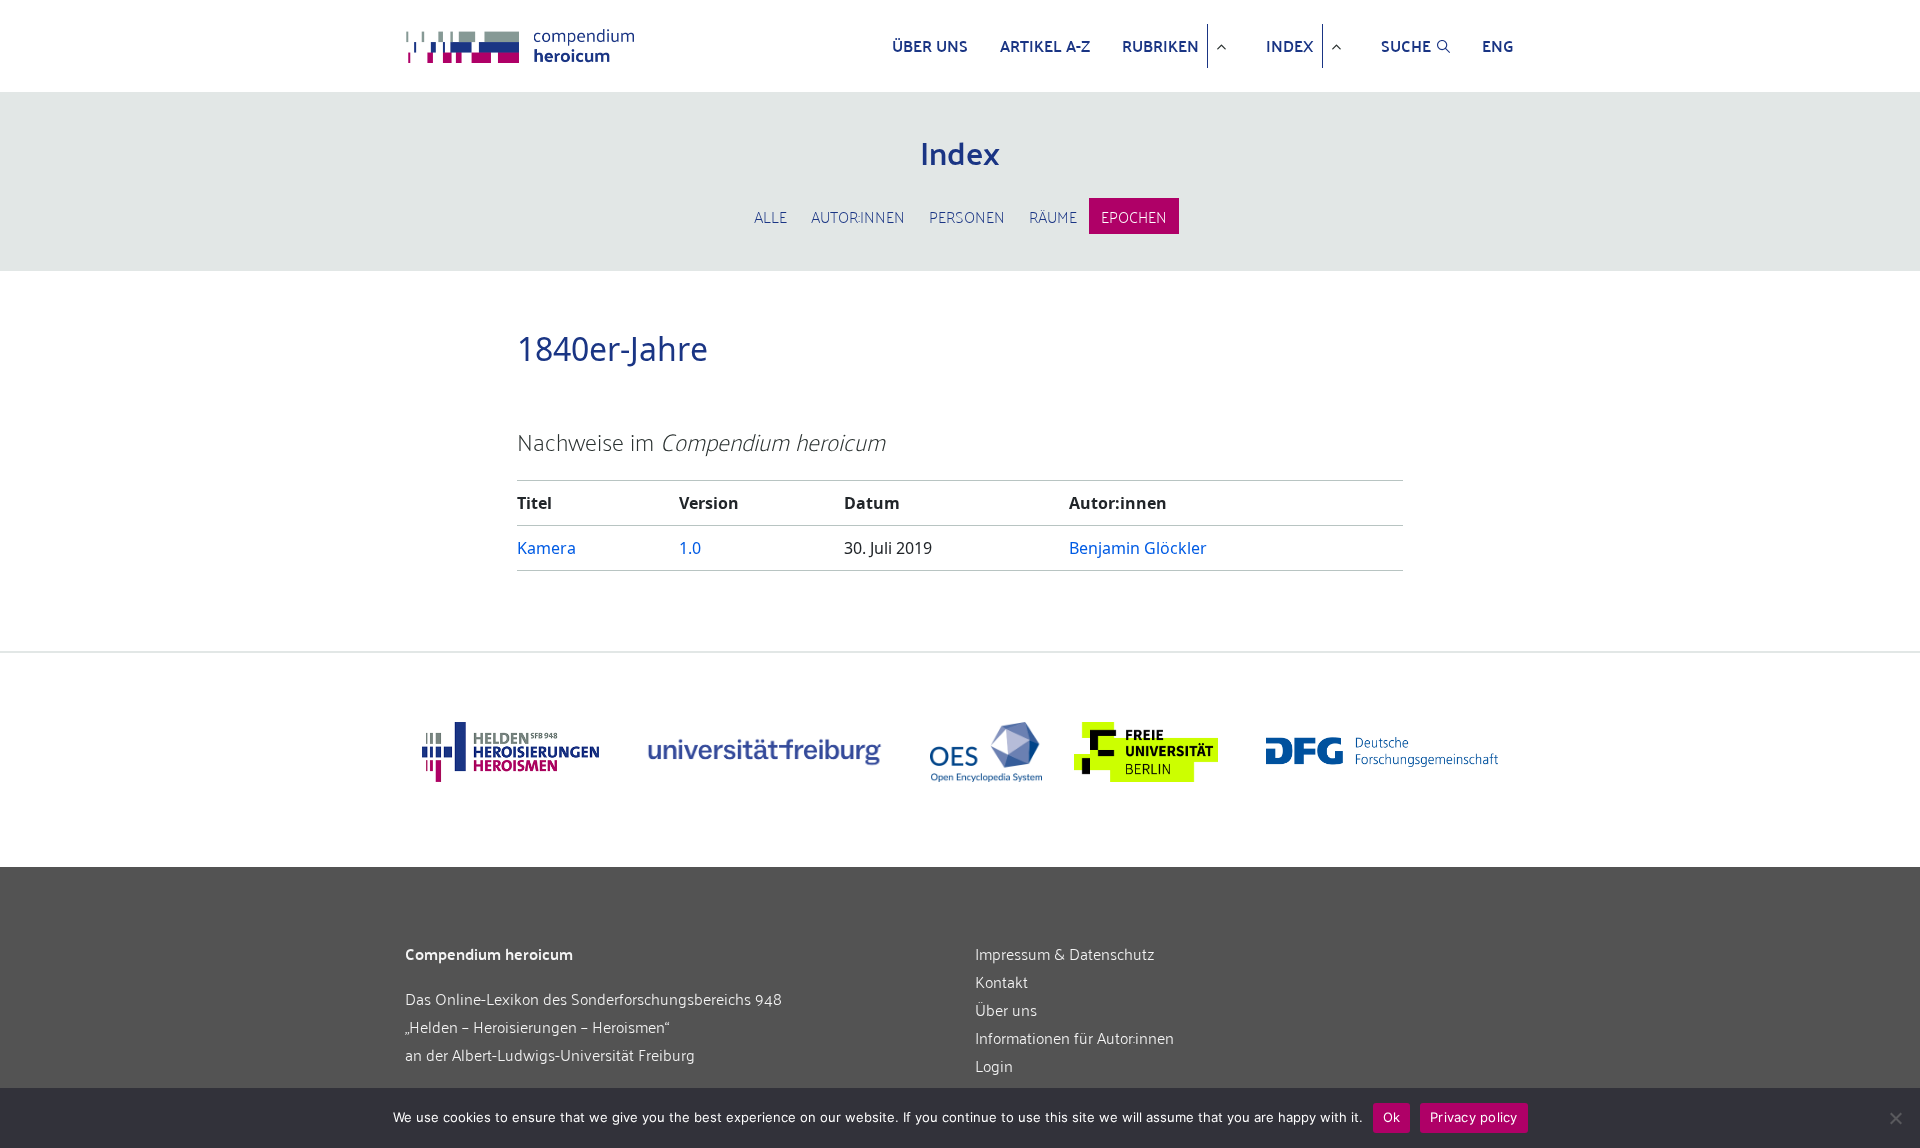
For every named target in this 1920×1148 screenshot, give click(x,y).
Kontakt (1001, 981)
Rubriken (1160, 46)
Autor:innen (858, 216)
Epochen (1134, 216)
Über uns (930, 46)
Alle (770, 216)
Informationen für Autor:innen (1074, 1037)
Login (994, 1065)
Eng (1498, 46)
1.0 (690, 548)
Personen (967, 216)
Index (1290, 46)
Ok (1392, 1117)
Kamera (546, 548)
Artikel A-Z (1045, 46)
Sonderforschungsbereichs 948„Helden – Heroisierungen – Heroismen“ (593, 1012)
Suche (1406, 46)
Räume (1053, 216)
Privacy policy (1474, 1117)
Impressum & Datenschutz (1065, 953)
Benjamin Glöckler (1138, 548)
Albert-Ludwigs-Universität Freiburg (573, 1054)
